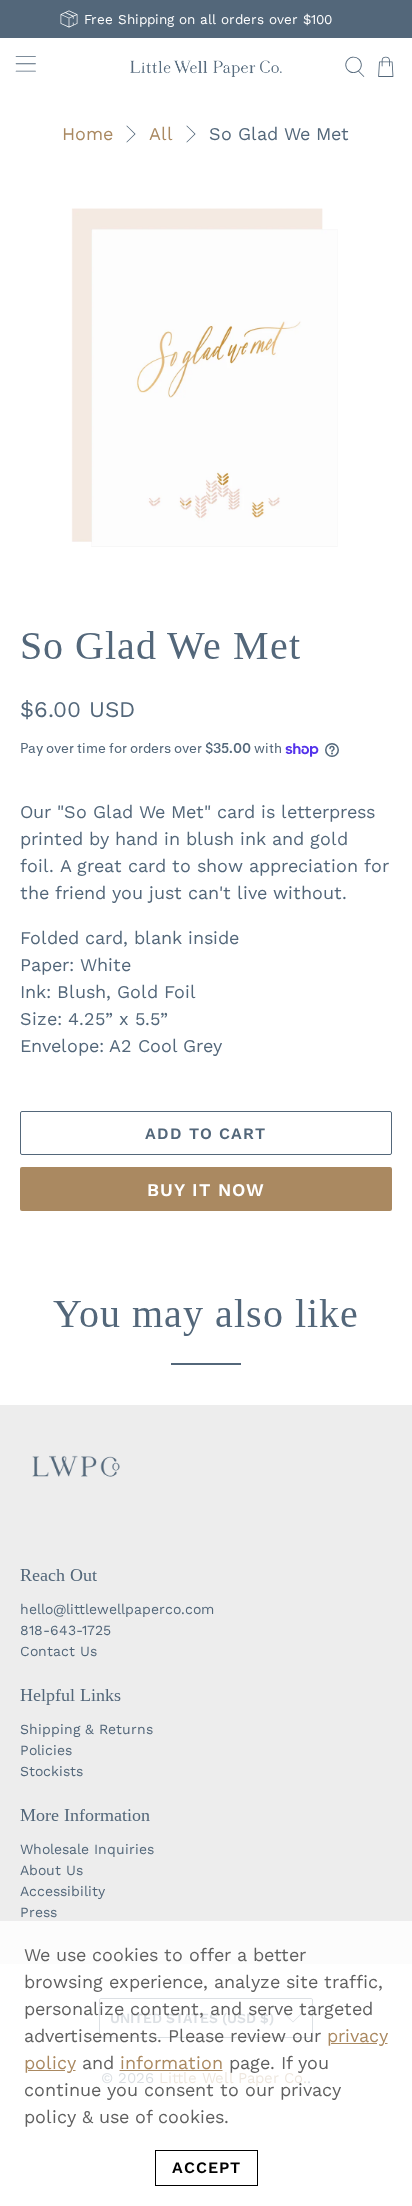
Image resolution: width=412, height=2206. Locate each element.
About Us (51, 1870)
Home (87, 134)
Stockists (51, 1771)
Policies (46, 1750)
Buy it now (206, 1189)
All (161, 134)
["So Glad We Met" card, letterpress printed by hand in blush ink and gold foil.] (205, 377)
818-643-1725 (65, 1630)
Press (38, 1912)
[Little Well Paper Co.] (206, 67)
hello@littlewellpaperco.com (117, 1609)
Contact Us (58, 1651)
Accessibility (62, 1891)
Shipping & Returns (86, 1729)
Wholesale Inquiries (87, 1849)
